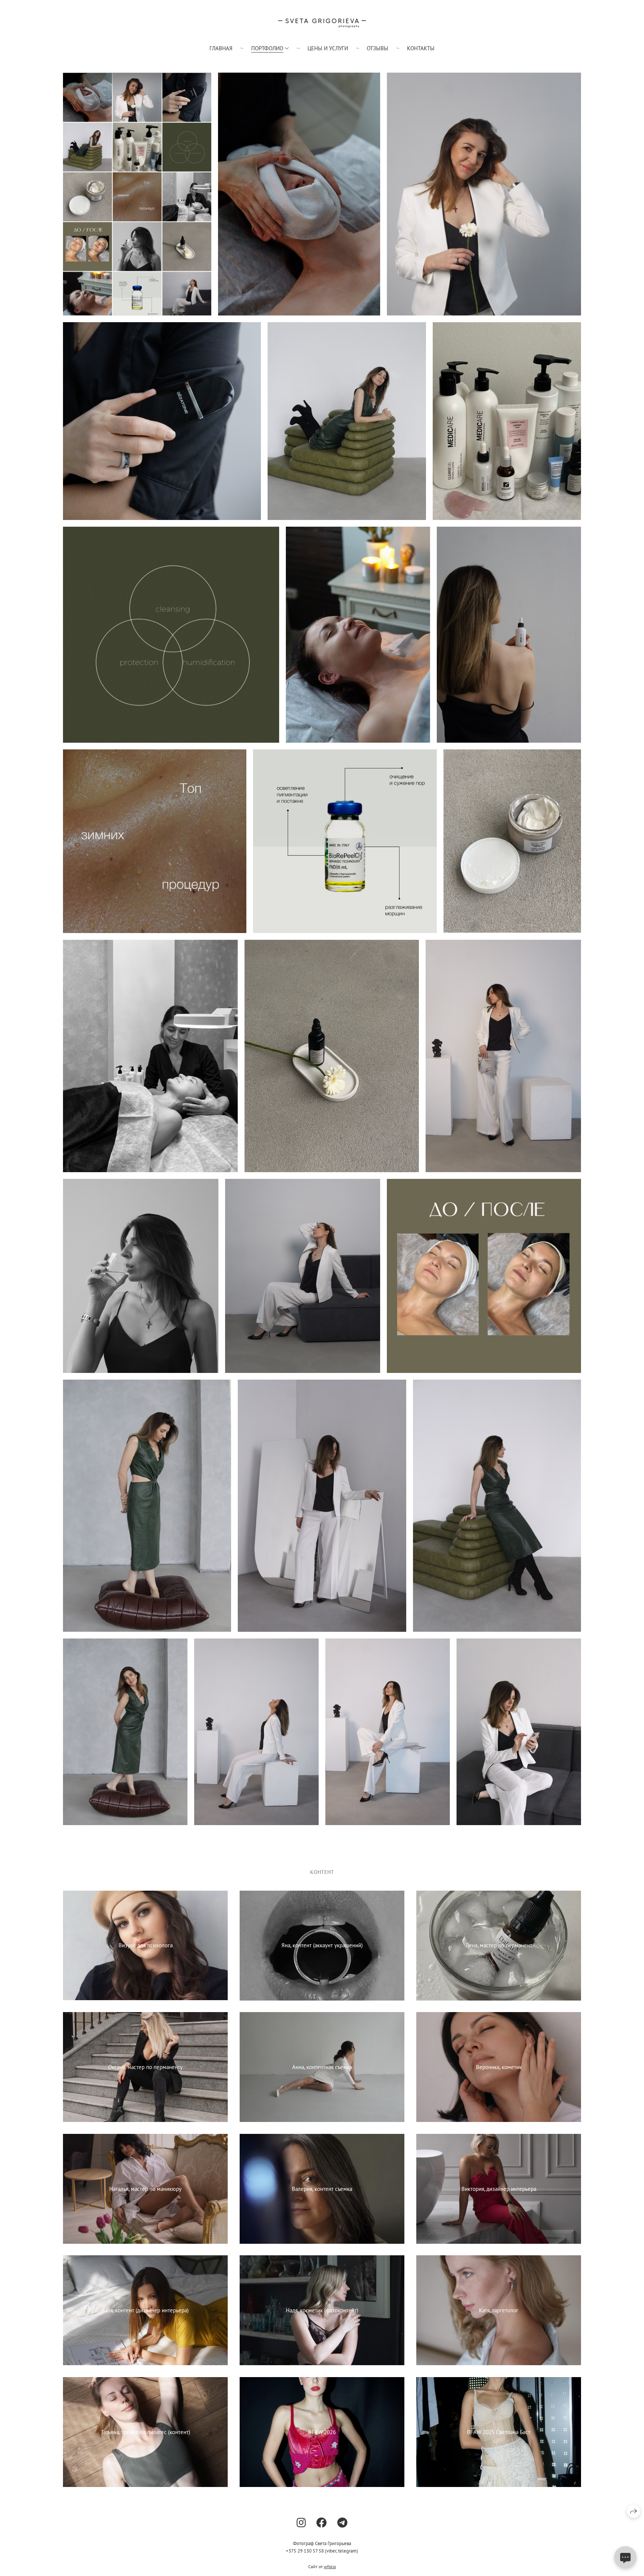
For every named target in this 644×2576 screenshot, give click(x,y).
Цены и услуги (328, 48)
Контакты (421, 48)
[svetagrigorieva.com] (322, 23)
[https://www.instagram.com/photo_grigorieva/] (301, 2523)
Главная (221, 48)
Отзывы (378, 48)
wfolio (330, 2567)
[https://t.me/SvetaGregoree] (342, 2523)
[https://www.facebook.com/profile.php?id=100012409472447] (322, 2523)
